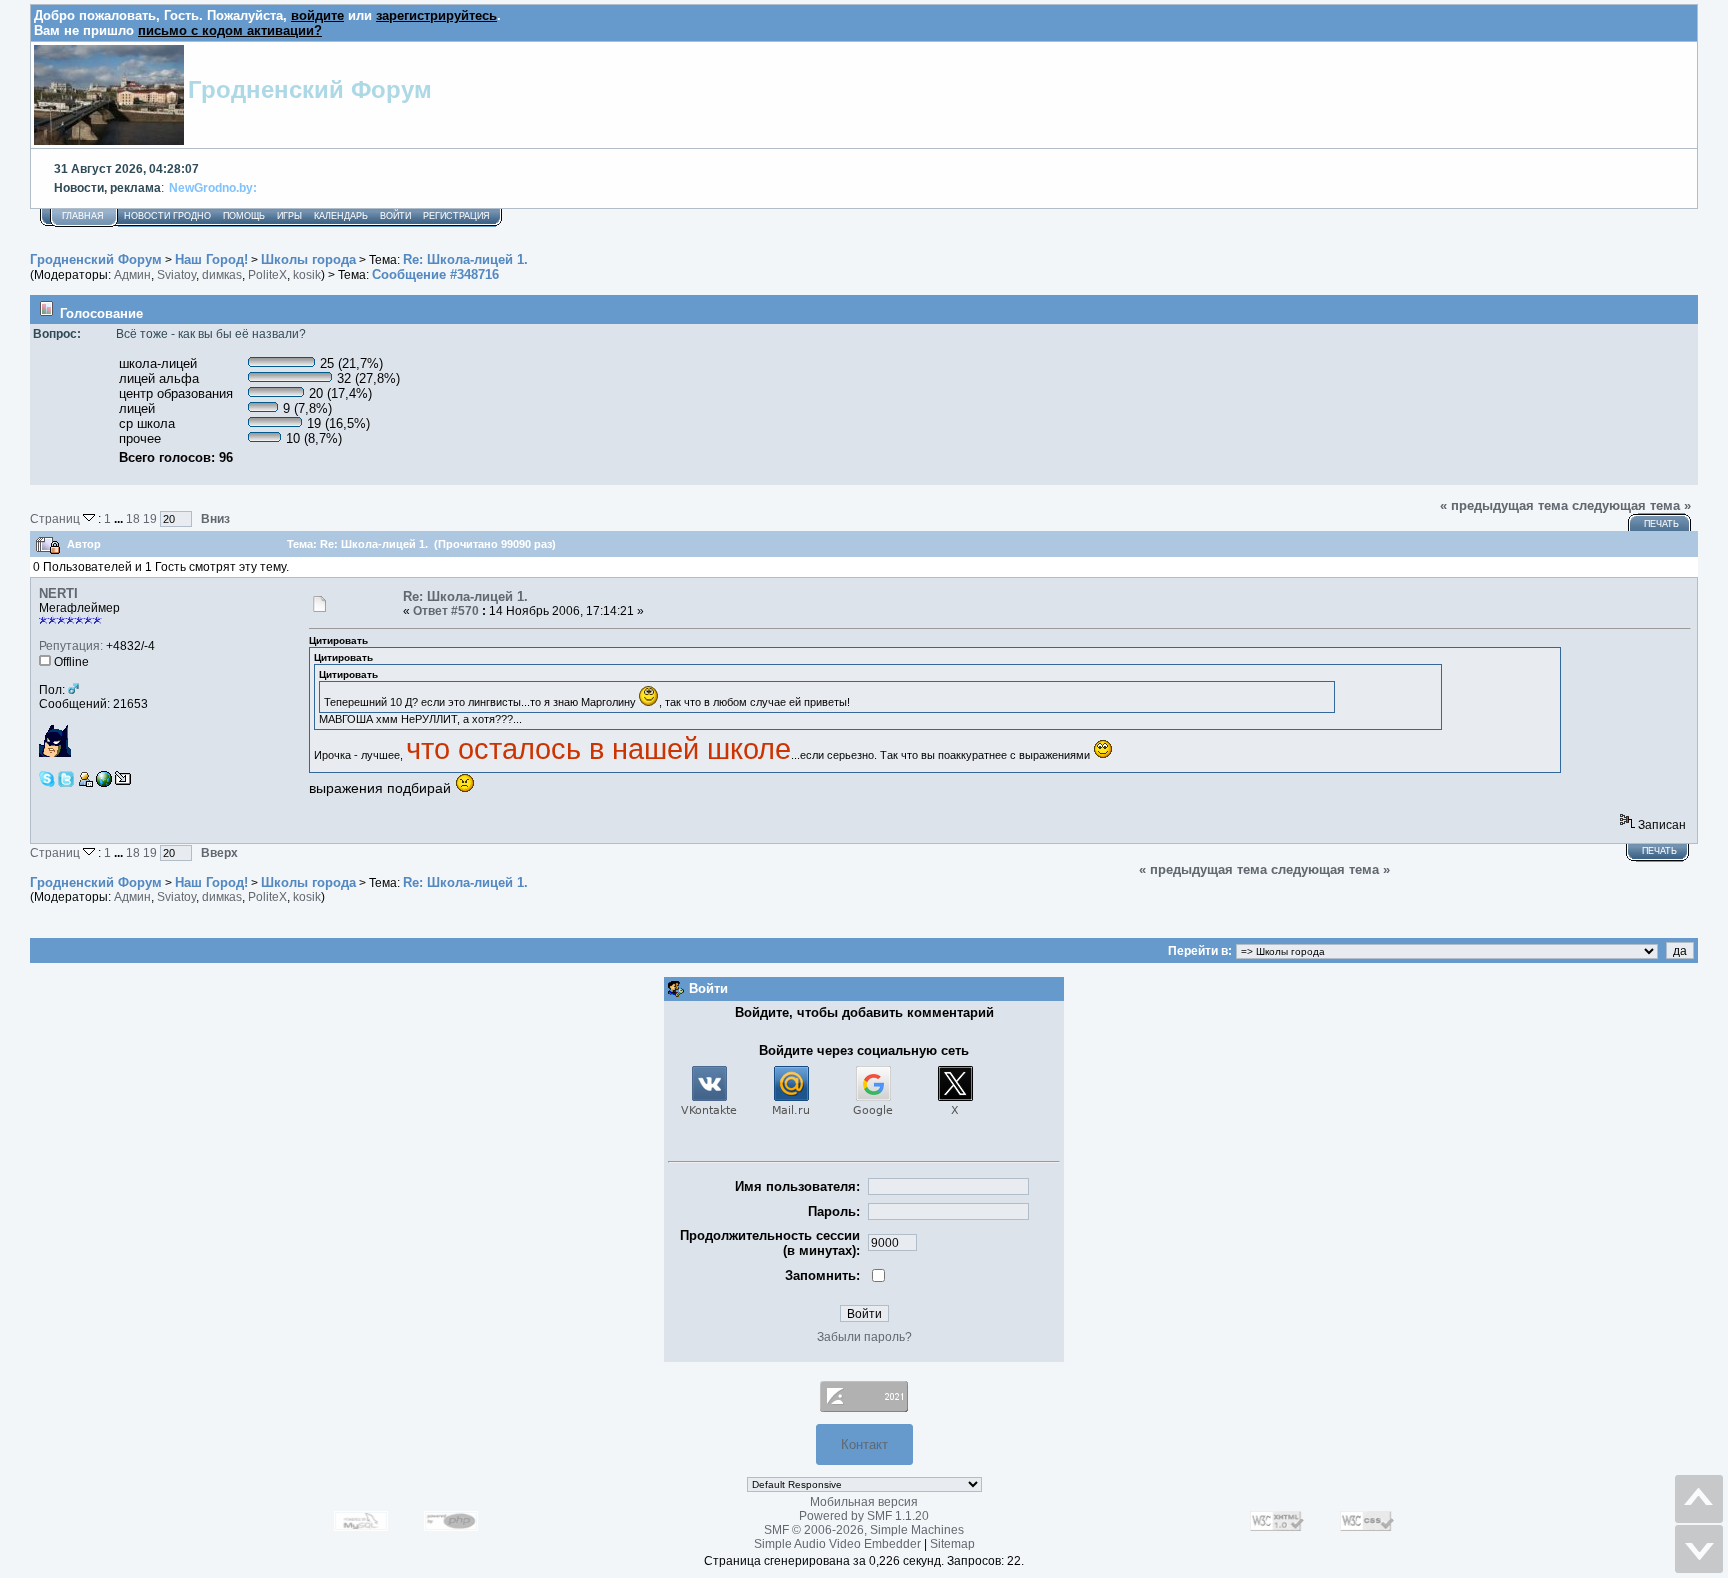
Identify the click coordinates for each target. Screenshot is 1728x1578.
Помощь (244, 216)
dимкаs (222, 275)
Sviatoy (176, 275)
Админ (132, 275)
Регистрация (456, 216)
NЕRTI (58, 593)
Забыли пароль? (864, 1337)
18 (133, 518)
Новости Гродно (167, 216)
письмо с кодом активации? (230, 30)
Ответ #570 (446, 611)
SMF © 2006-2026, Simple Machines (864, 1530)
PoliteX (267, 275)
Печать (1661, 524)
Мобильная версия (864, 1502)
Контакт (864, 1444)
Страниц (56, 518)
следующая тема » (1631, 505)
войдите (317, 15)
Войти (395, 216)
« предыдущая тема (1504, 505)
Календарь (341, 216)
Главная (83, 216)
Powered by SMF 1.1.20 (864, 1516)
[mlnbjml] (104, 783)
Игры (289, 216)
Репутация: (71, 646)
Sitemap (952, 1544)
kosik (307, 275)
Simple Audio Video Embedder (837, 1544)
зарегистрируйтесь (436, 15)
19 (150, 518)
